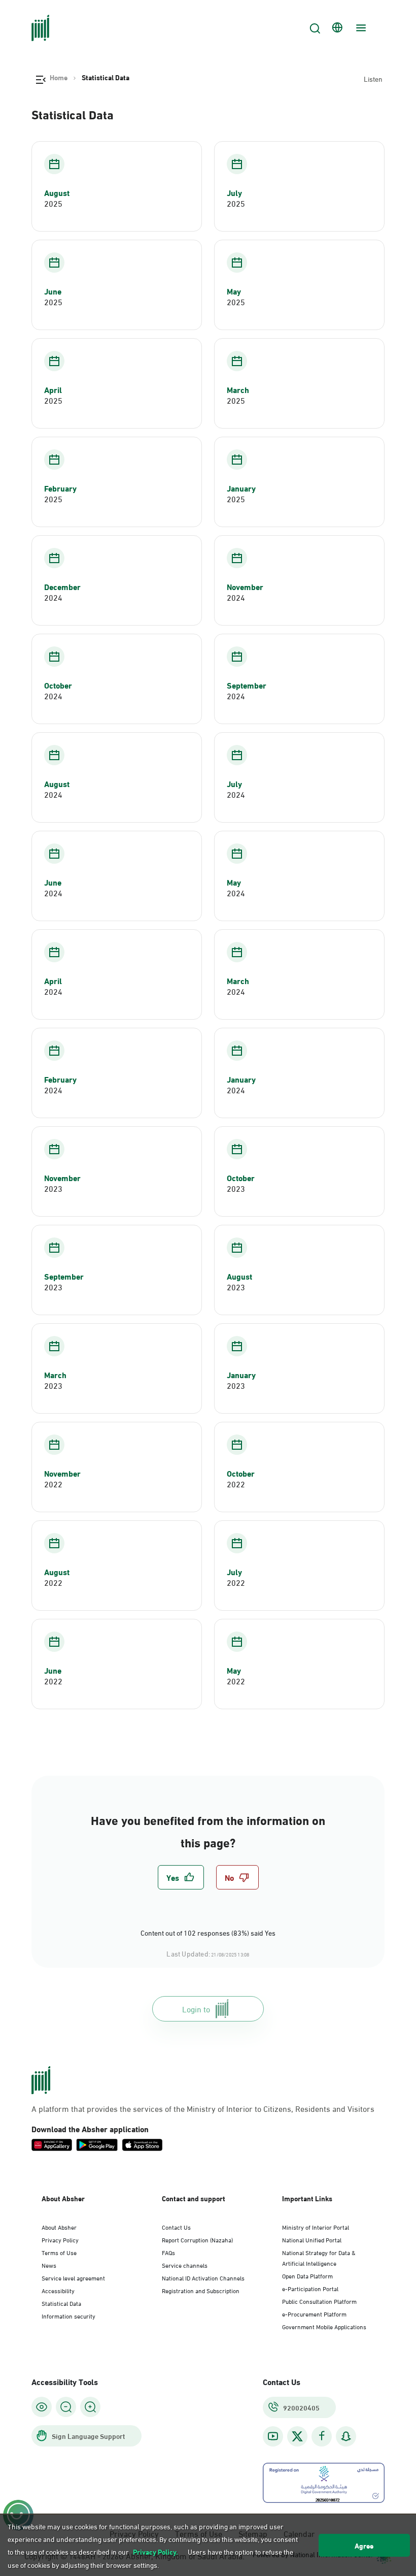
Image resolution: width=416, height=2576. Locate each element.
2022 (53, 1484)
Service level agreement (73, 2277)
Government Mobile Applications (324, 2326)
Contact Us (176, 2227)
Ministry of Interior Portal (316, 2227)
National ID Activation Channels (203, 2277)
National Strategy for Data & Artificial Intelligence (319, 2257)
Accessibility (58, 2290)
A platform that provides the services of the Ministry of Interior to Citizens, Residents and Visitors (203, 2108)
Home (59, 77)
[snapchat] (346, 2436)
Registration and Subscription (201, 2290)
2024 (53, 597)
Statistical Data (61, 2303)
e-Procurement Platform (314, 2313)
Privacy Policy (60, 2239)
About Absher (59, 2227)
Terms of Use (59, 2252)
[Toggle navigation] (360, 28)
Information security (68, 2316)
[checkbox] (181, 1877)
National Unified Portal (312, 2239)
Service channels (185, 2265)
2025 (53, 203)
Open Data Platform (307, 2275)
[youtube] (273, 2436)
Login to (196, 2009)
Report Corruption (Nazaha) (197, 2239)
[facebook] (322, 2436)
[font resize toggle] (66, 2407)
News (49, 2265)
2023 (53, 1188)
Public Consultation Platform (319, 2301)
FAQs (168, 2252)
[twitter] (297, 2436)
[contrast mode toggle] (42, 2407)
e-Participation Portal (310, 2288)
